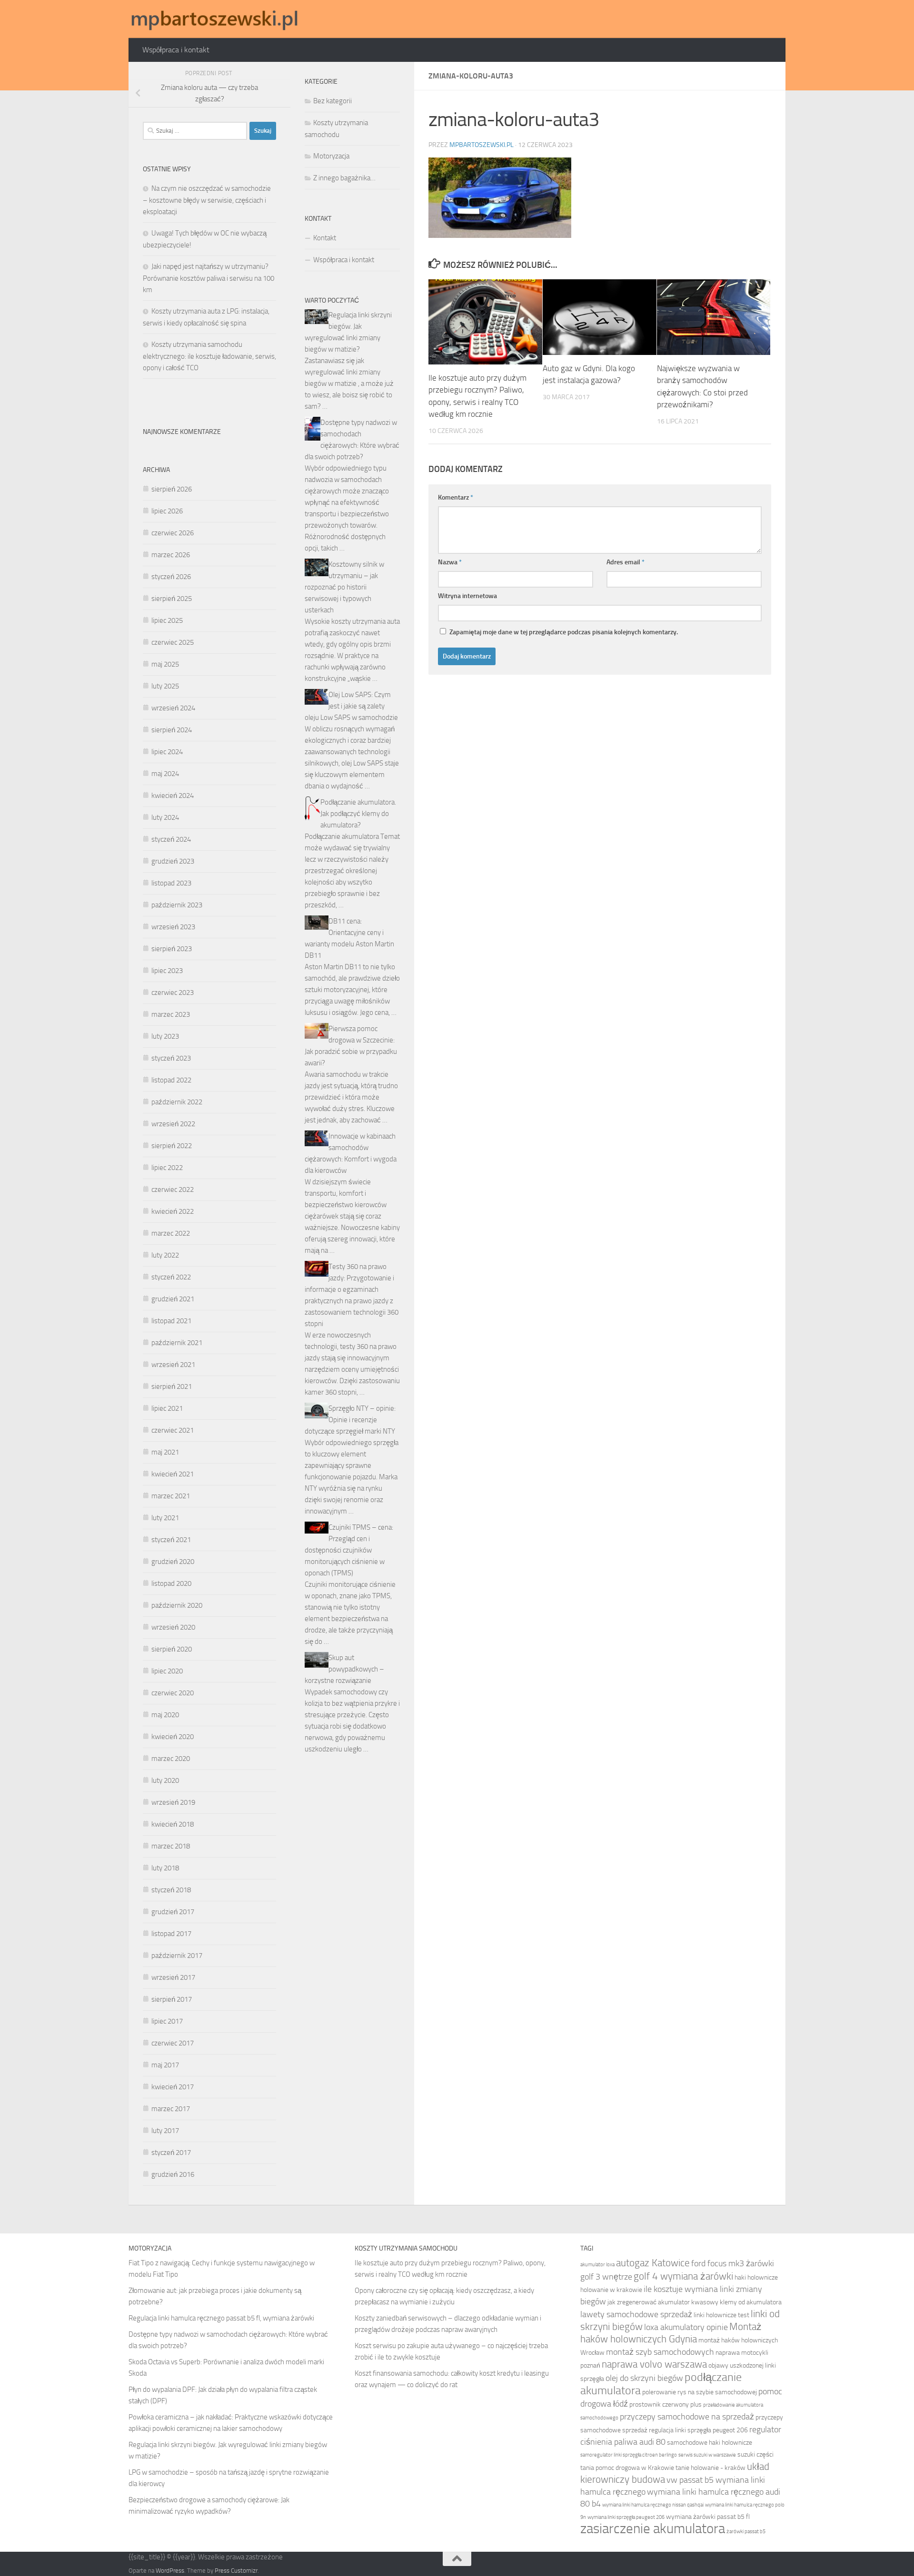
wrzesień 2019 (173, 1802)
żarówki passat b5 (746, 2532)
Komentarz (456, 497)
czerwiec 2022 (173, 1190)
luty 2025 (165, 686)
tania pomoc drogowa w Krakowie (627, 2468)
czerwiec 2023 (173, 993)
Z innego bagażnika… (344, 178)
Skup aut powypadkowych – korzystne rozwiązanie (344, 1669)
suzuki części (755, 2454)
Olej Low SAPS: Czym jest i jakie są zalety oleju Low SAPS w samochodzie (351, 706)
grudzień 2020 (173, 1562)
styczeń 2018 (171, 1890)
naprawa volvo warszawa (654, 2364)
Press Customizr (236, 2571)
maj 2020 (165, 1715)
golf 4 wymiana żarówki (683, 2276)
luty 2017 (165, 2131)
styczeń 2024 (171, 839)
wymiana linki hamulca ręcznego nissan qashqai (653, 2505)
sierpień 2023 (172, 949)
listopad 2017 (171, 1934)
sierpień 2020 (172, 1649)
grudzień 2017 (173, 1912)
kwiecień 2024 (173, 796)
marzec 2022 (171, 1233)
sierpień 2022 (172, 1146)
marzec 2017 (171, 2109)
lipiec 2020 (167, 1671)
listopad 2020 (171, 1583)
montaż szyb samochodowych (660, 2352)
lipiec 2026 (167, 511)
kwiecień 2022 (173, 1211)
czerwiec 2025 (173, 642)
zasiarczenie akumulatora (653, 2529)
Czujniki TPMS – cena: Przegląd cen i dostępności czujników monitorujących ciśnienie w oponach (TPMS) (349, 1550)
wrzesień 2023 (173, 927)
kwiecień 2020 (173, 1737)
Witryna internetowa (467, 596)
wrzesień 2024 (173, 708)
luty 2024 (165, 817)
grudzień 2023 (173, 861)
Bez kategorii (333, 101)
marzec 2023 (171, 1014)
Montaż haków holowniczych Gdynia (671, 2333)
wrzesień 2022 (173, 1124)
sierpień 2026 (172, 489)
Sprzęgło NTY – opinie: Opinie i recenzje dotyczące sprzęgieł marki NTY (350, 1420)
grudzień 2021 (173, 1299)
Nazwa (450, 562)
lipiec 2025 (167, 620)
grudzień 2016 (173, 2174)
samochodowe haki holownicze (710, 2443)
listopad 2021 (171, 1321)
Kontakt (325, 238)
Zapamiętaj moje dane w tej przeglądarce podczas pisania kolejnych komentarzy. (564, 632)
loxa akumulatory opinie (686, 2327)
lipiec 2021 (167, 1408)
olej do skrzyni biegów (644, 2378)
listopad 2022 (171, 1080)
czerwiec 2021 (173, 1430)
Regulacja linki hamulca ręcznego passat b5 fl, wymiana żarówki (221, 2318)
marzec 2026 (171, 555)
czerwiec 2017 (173, 2043)
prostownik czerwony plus (666, 2404)
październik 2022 (177, 1102)
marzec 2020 (171, 1759)
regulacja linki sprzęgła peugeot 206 (698, 2430)
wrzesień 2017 (173, 1977)
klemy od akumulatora (751, 2302)
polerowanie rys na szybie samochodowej (700, 2392)
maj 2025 (165, 664)
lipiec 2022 (167, 1168)
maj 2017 (165, 2065)
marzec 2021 (171, 1496)
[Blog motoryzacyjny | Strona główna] (214, 19)
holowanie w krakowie (611, 2290)
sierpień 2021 (172, 1386)
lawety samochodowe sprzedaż (636, 2314)
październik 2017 (177, 1956)
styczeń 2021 (171, 1540)
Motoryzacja (331, 156)
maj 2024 (165, 774)
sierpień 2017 (172, 1999)
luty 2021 (165, 1518)
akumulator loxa (597, 2265)
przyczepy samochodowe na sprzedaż (687, 2417)
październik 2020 (177, 1605)
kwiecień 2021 (173, 1474)
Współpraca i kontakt (176, 50)
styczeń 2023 (171, 1058)
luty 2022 (165, 1255)
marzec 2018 (171, 1846)
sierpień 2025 (172, 599)
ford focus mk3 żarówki (733, 2263)
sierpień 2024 (172, 730)
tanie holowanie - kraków (710, 2468)
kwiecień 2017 (173, 2087)
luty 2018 (165, 1868)
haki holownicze (756, 2277)
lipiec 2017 (167, 2021)
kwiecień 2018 (173, 1824)
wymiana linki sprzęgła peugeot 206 (626, 2517)
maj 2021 (165, 1452)
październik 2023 (177, 905)
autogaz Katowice (653, 2263)
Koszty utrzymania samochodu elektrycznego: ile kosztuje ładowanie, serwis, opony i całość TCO (209, 356)
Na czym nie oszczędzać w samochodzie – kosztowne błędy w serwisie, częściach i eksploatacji (207, 200)
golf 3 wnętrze (606, 2277)
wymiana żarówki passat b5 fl (708, 2517)
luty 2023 (165, 1036)
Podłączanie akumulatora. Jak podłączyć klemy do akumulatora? (358, 814)
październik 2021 (177, 1343)
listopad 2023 (171, 883)
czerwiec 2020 (173, 1693)
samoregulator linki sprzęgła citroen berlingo (629, 2455)
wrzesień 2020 (173, 1627)
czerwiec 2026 (173, 533)
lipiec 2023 (167, 971)
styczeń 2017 (171, 2153)
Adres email (626, 562)
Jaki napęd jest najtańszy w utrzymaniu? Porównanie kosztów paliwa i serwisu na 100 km (209, 278)
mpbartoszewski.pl (482, 145)
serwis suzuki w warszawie (707, 2455)
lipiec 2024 (167, 752)
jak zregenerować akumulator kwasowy (663, 2302)
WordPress (170, 2571)
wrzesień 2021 (173, 1365)
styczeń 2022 (171, 1277)
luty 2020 (165, 1780)
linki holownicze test (721, 2315)
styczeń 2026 (171, 577)
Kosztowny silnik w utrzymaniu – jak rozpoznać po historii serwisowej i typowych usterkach (344, 587)
